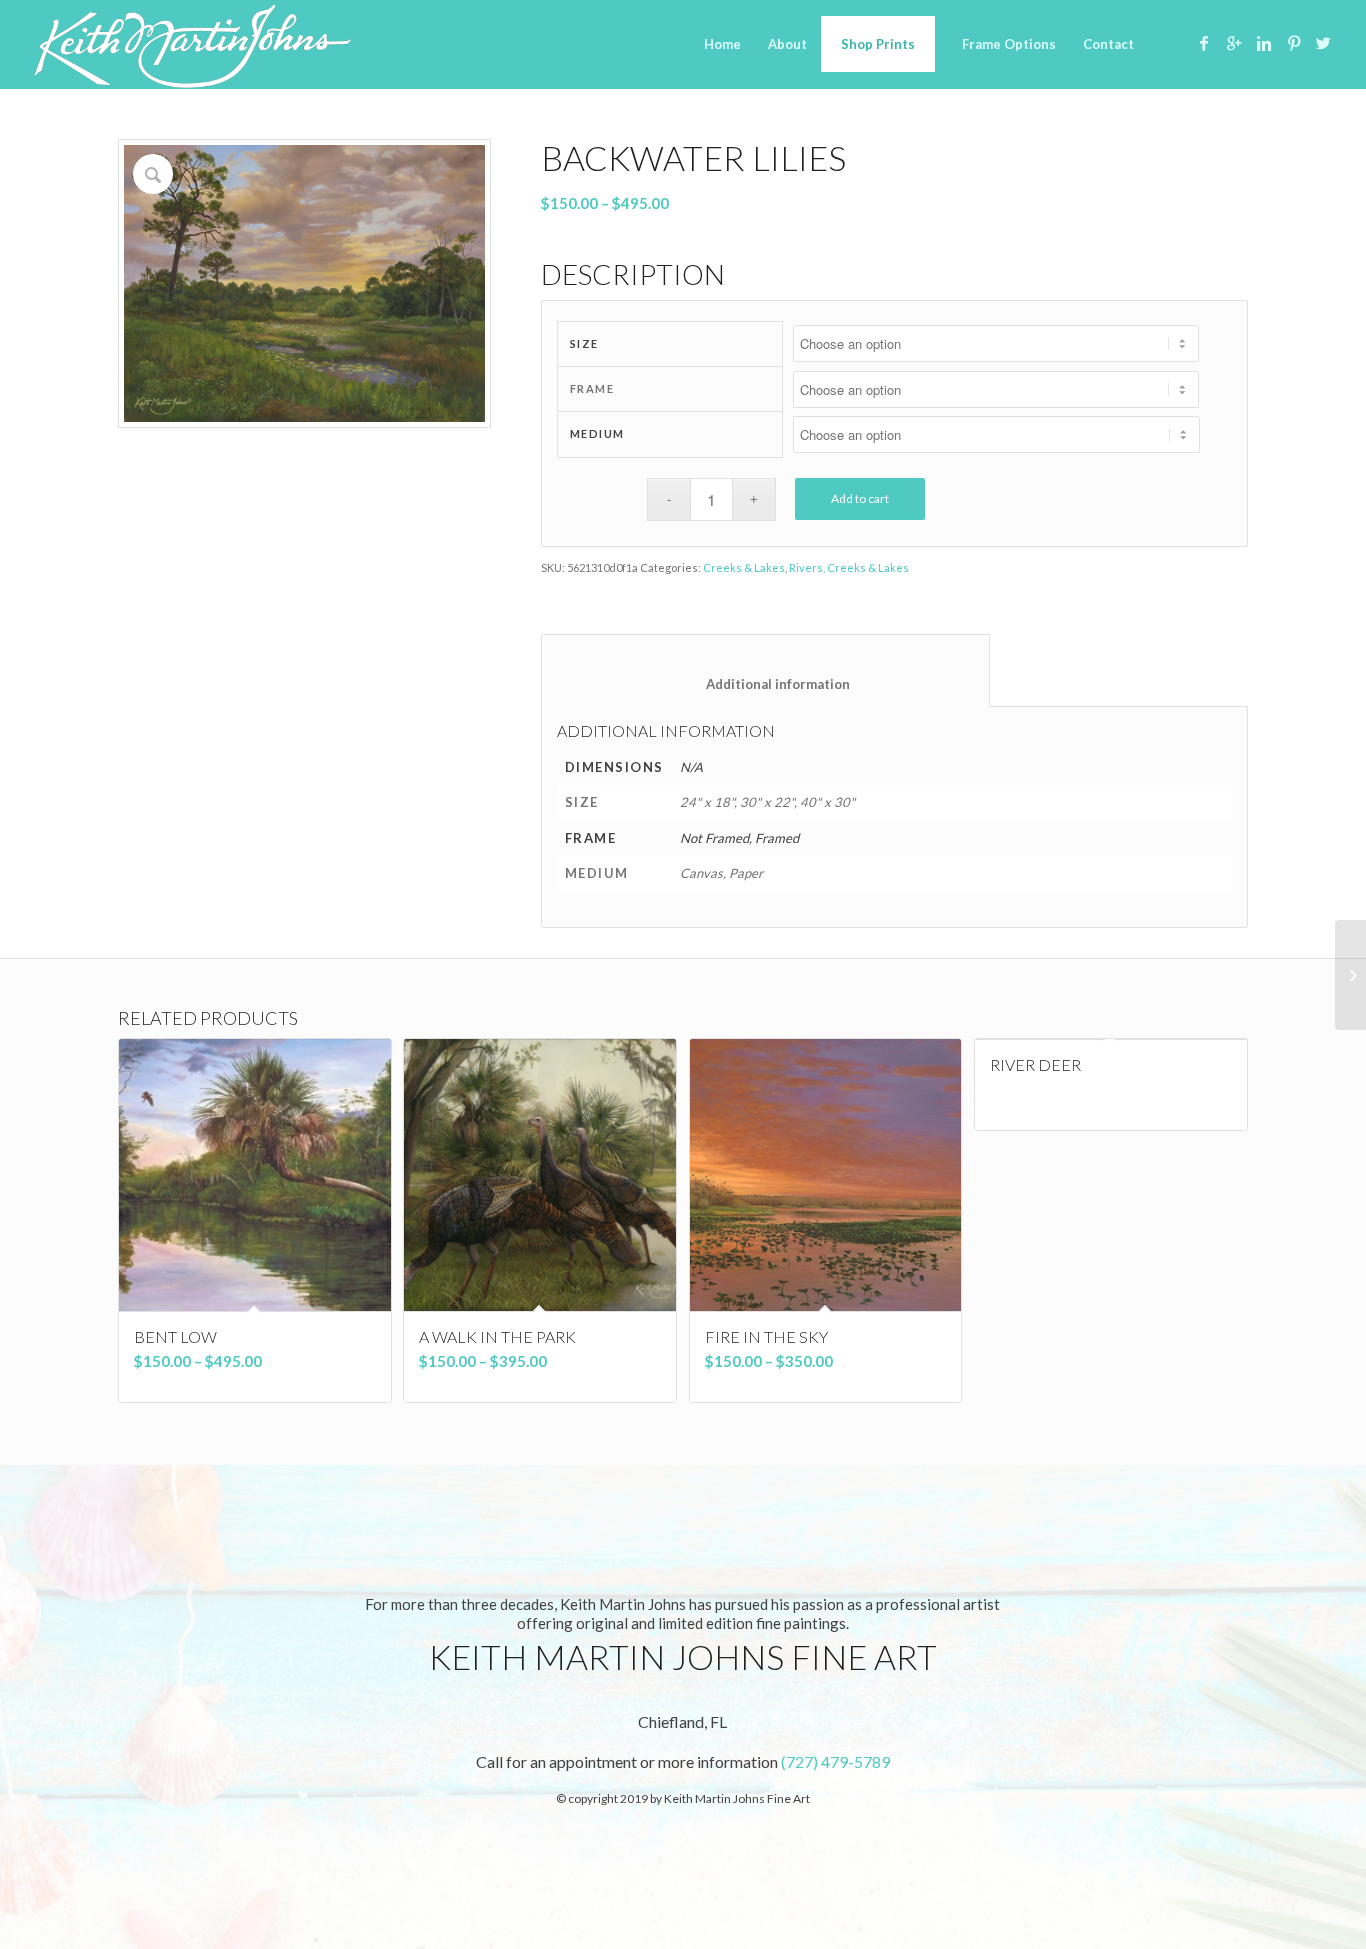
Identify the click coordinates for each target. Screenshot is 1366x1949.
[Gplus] (1234, 43)
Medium (597, 433)
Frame (592, 388)
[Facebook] (1204, 43)
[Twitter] (1324, 43)
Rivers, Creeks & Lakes (849, 567)
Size (584, 343)
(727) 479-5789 (835, 1761)
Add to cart (860, 498)
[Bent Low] (1350, 975)
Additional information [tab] (766, 684)
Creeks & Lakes (744, 567)
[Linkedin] (1264, 43)
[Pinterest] (1294, 43)
